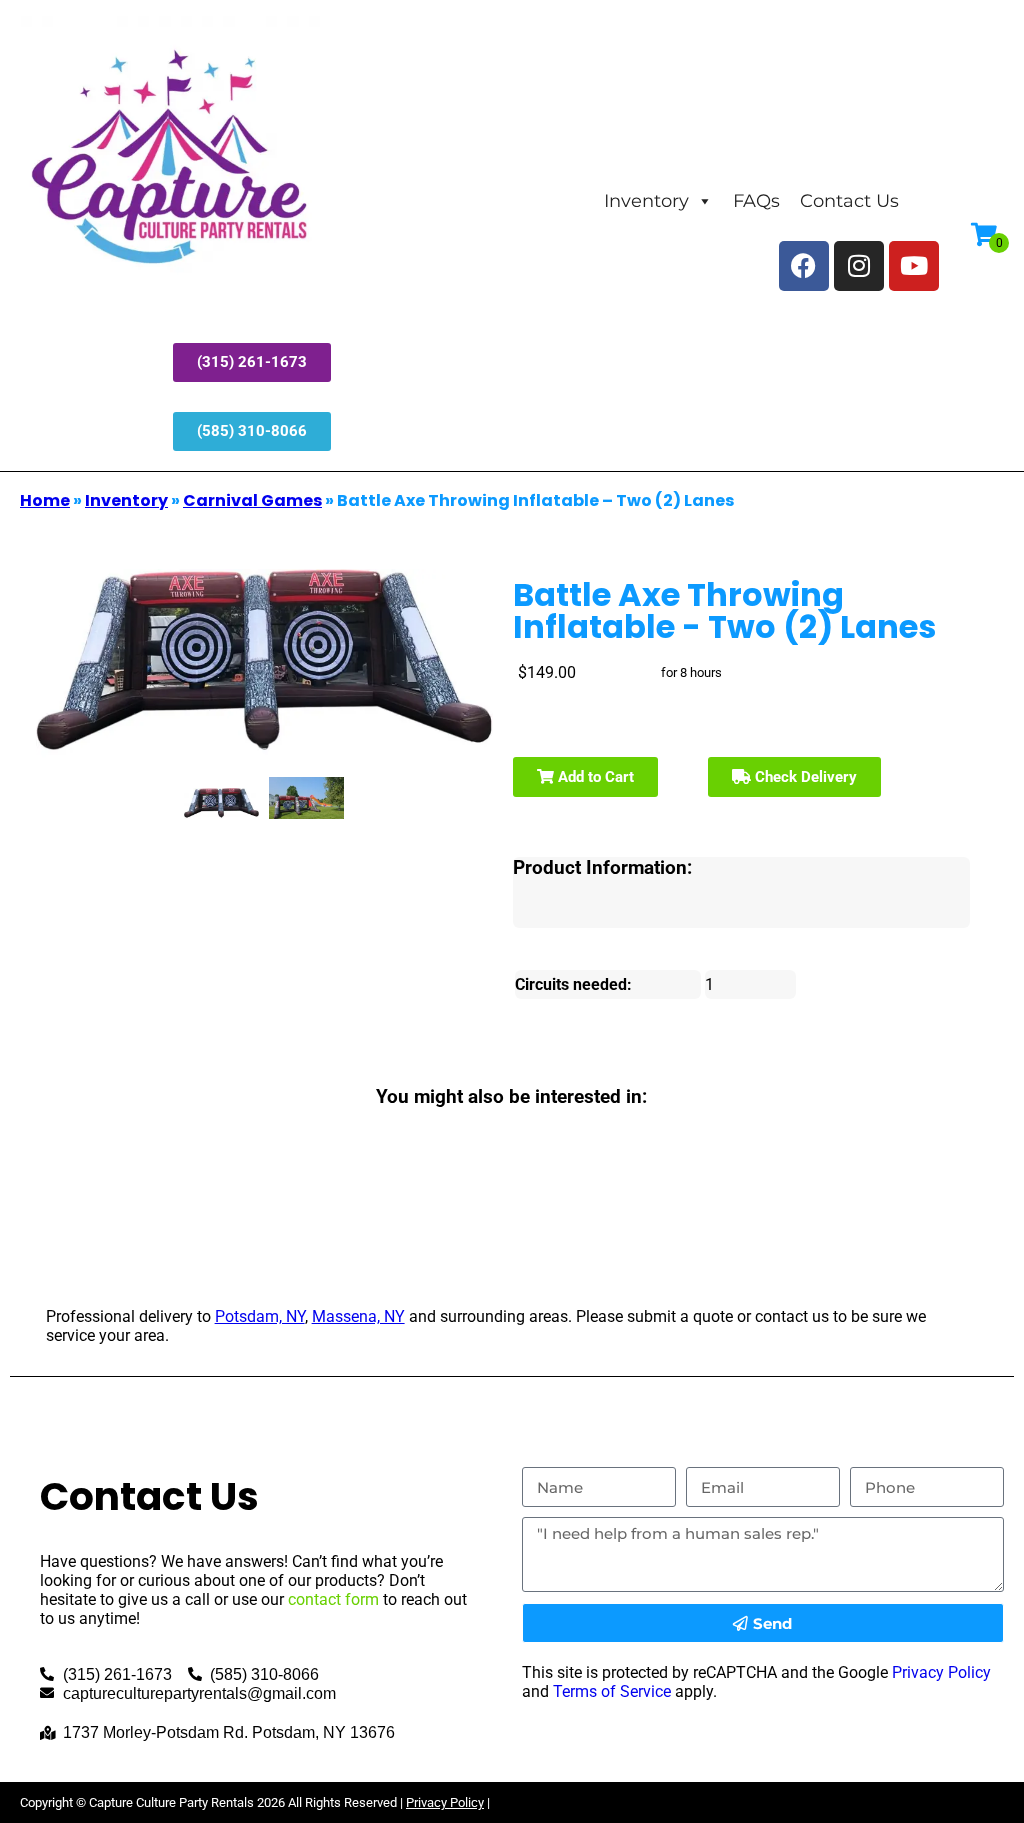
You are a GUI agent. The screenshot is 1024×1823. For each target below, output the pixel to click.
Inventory (646, 201)
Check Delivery (804, 777)
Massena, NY (358, 1316)
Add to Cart (594, 777)
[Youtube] (914, 266)
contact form (333, 1599)
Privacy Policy (941, 1672)
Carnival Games (252, 500)
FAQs (756, 201)
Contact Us (849, 201)
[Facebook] (804, 266)
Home (45, 500)
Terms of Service (612, 1691)
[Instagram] (859, 266)
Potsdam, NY (260, 1316)
